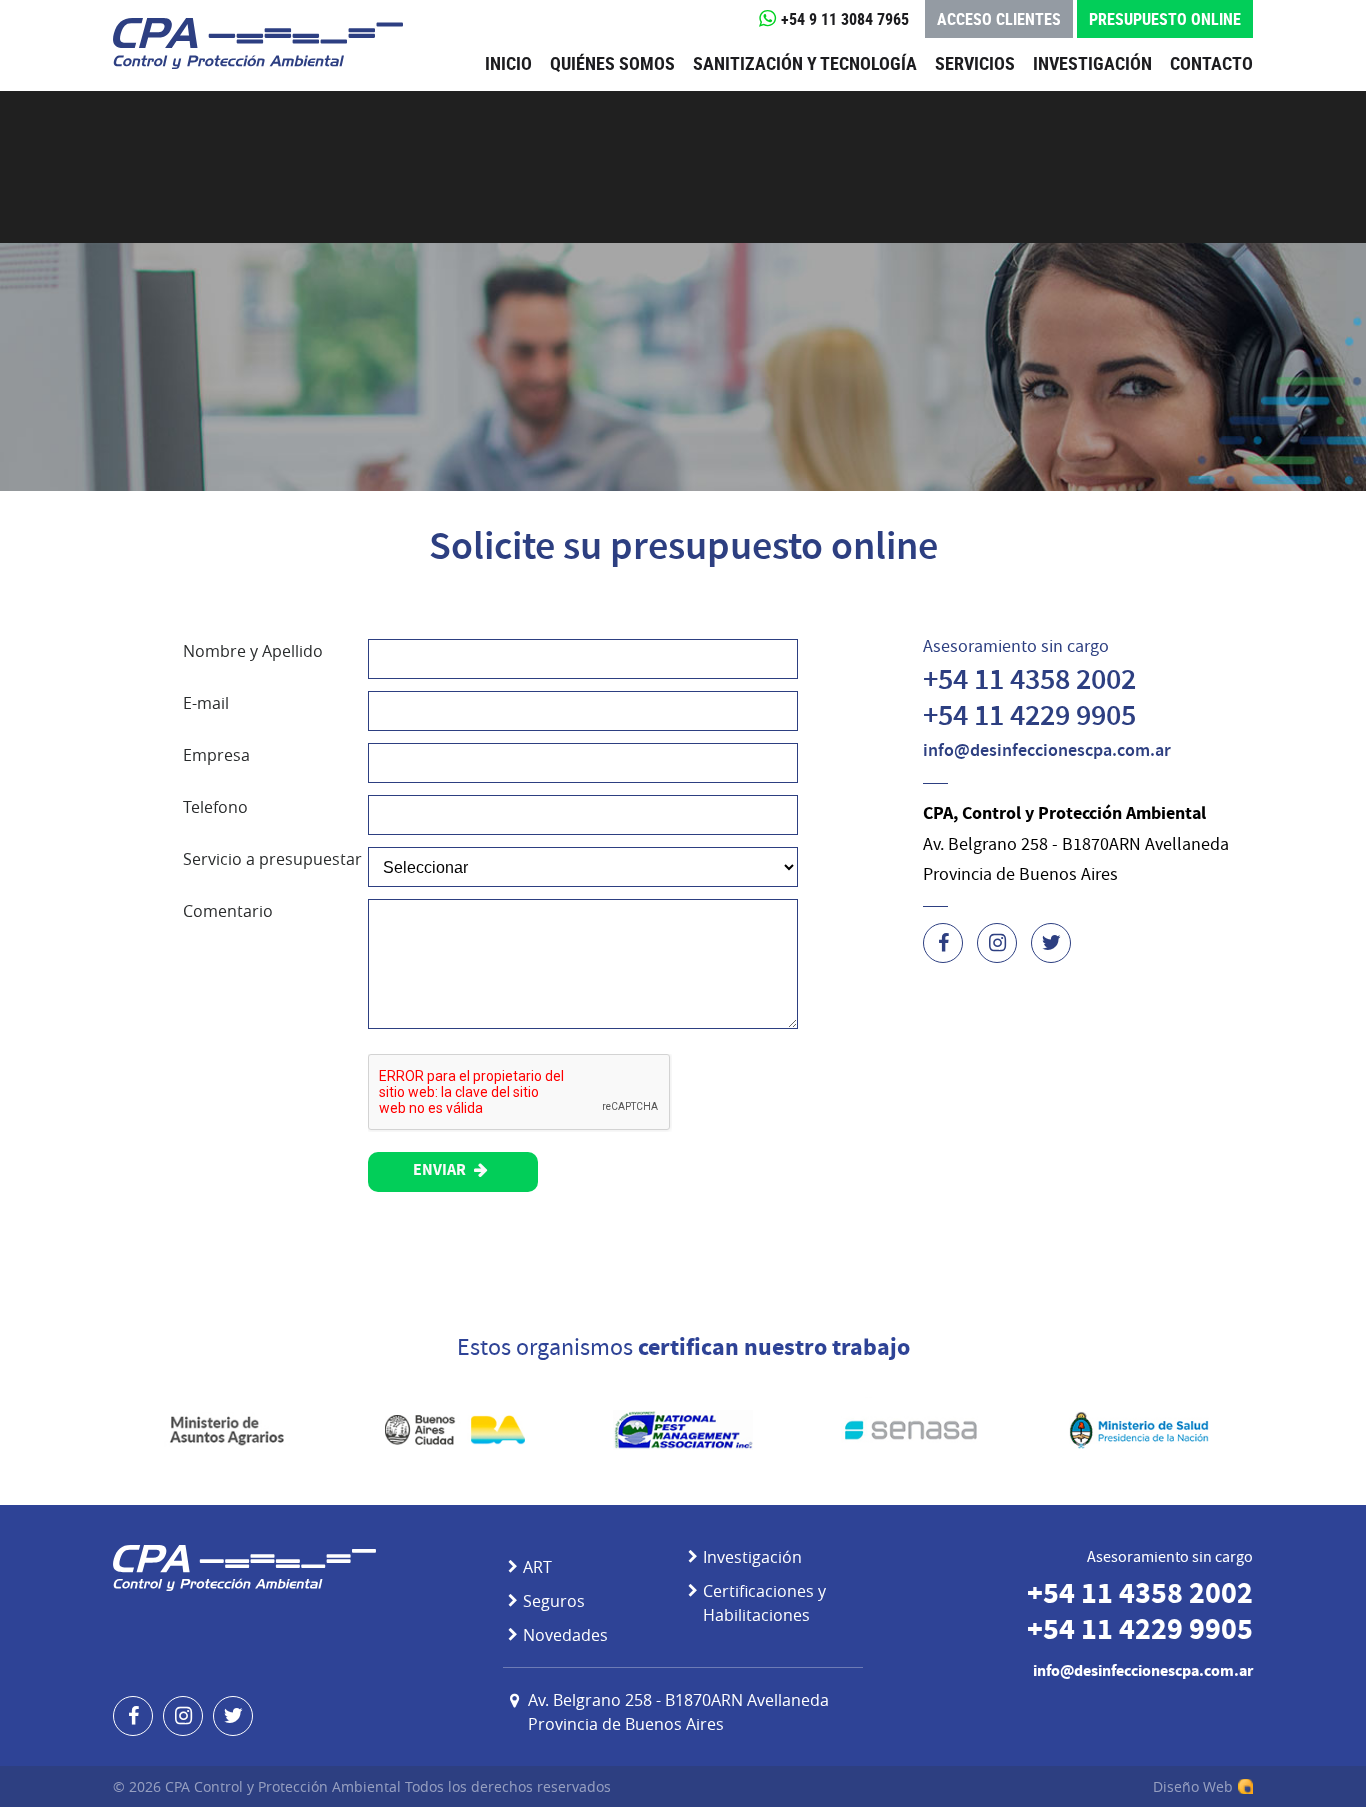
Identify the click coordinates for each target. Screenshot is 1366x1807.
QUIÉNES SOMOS (612, 63)
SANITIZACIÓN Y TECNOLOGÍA (805, 63)
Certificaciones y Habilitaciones (764, 1603)
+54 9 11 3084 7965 (845, 19)
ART (537, 1567)
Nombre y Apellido (253, 651)
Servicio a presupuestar (272, 859)
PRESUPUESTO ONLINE (1165, 19)
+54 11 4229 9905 (1029, 718)
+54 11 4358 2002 (1029, 682)
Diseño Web (1193, 1786)
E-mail (206, 703)
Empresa (216, 755)
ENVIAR (441, 1171)
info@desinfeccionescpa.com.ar (1047, 752)
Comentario (228, 911)
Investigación (752, 1557)
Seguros (554, 1601)
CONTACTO (1211, 63)
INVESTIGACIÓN (1092, 63)
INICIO (508, 63)
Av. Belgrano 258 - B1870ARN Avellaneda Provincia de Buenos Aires (678, 1712)
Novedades (565, 1635)
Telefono (215, 807)
